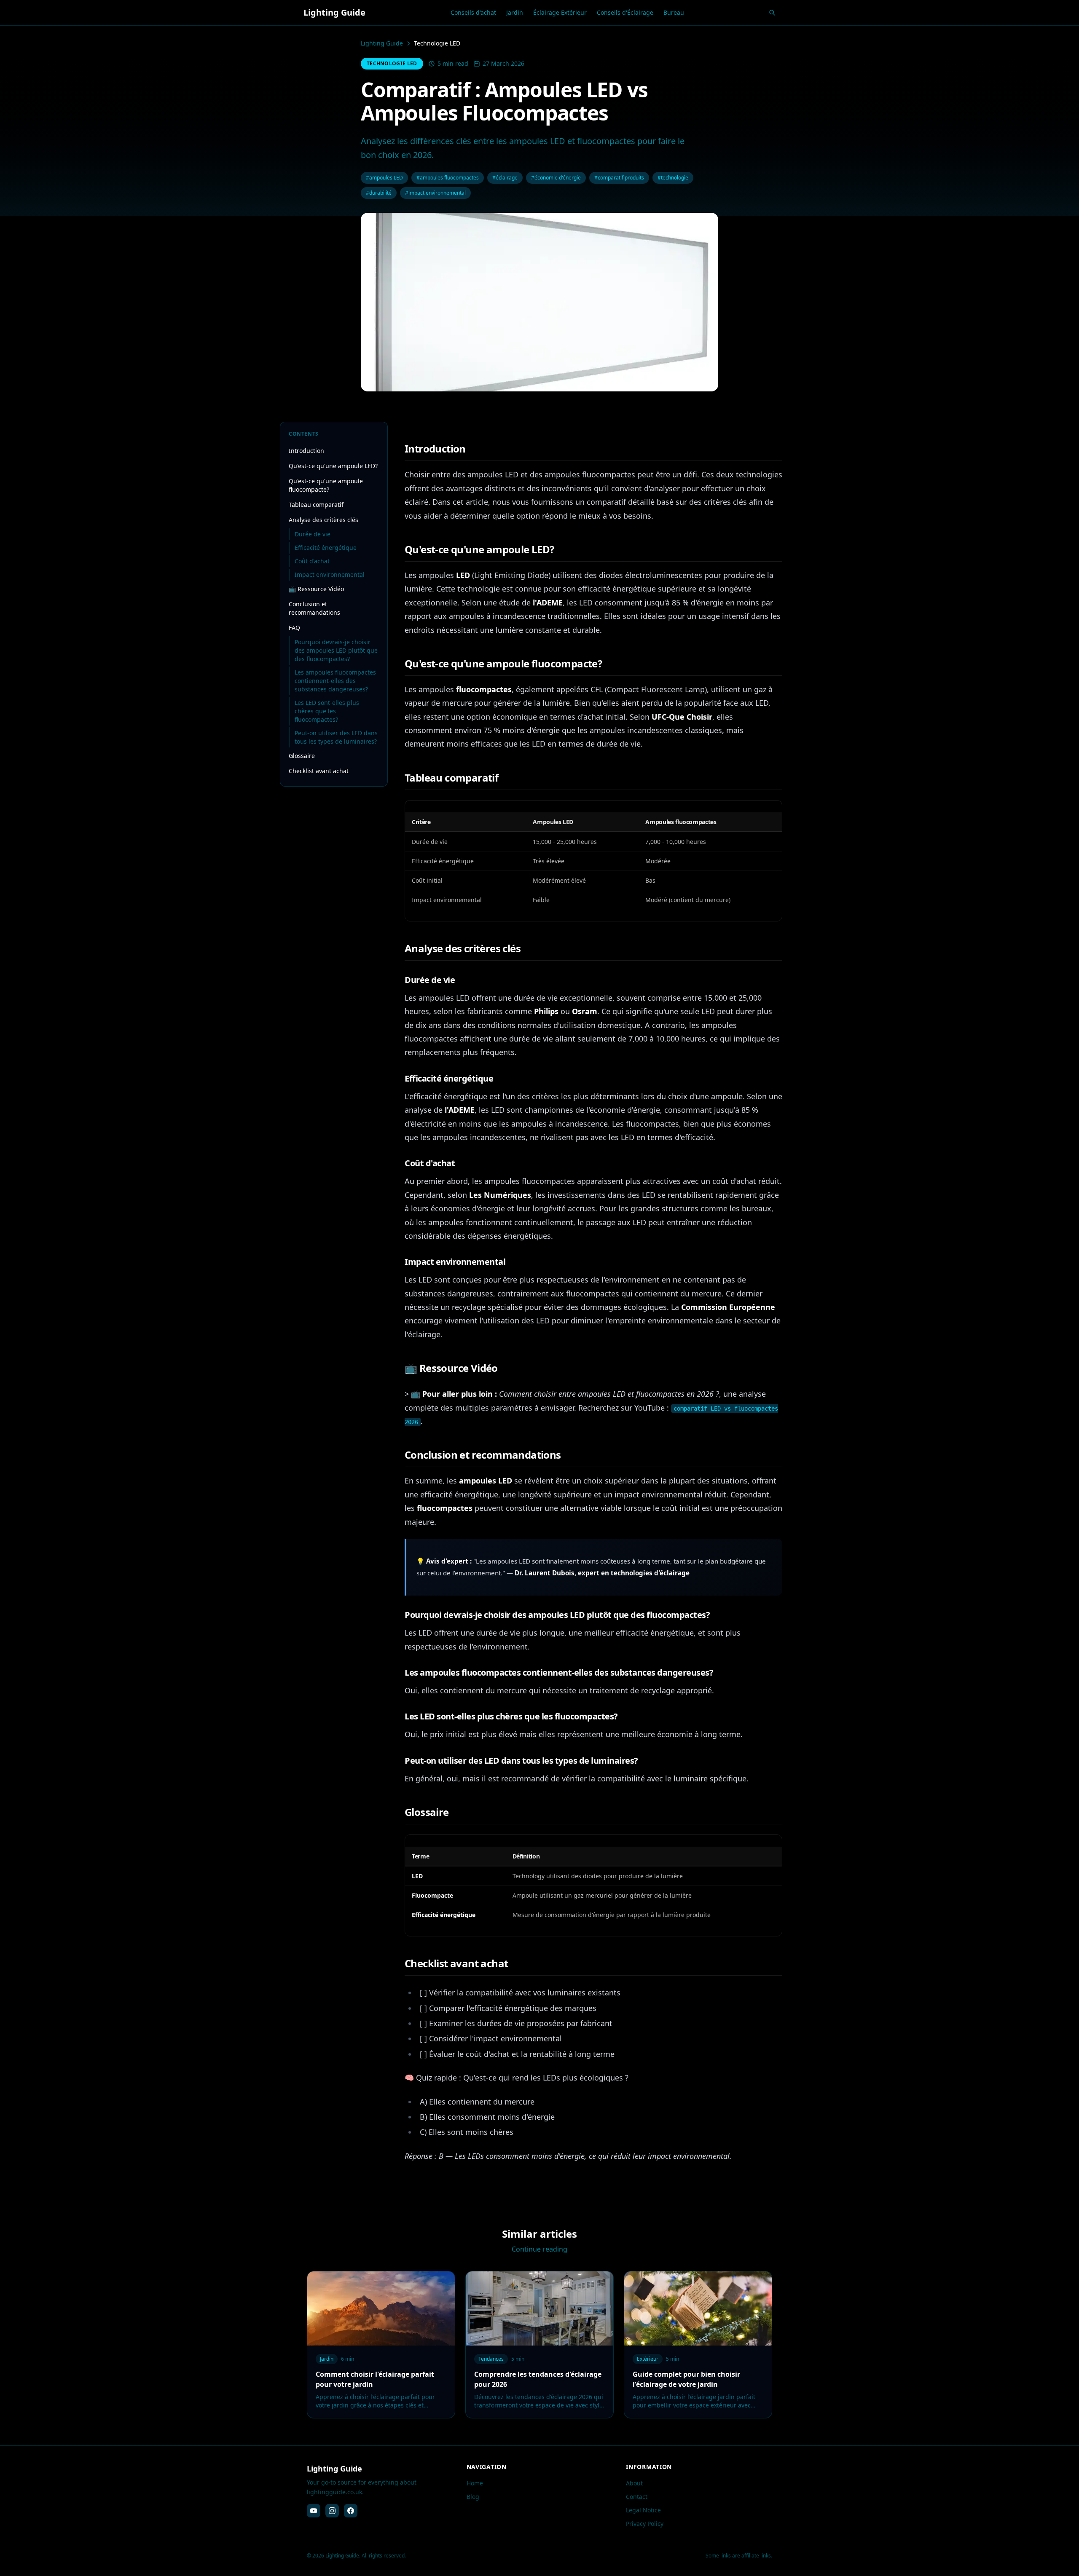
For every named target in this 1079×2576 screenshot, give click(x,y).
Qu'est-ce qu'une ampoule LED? (333, 466)
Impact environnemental (330, 574)
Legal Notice (643, 2510)
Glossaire (302, 756)
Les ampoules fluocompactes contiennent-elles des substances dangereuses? (335, 681)
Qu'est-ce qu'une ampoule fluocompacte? (326, 485)
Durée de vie (313, 534)
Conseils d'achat (473, 12)
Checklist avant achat (319, 771)
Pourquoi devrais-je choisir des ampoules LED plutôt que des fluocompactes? (336, 650)
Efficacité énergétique (326, 548)
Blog (473, 2497)
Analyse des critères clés (323, 520)
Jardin (515, 12)
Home (475, 2483)
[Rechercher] (772, 13)
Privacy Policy (645, 2524)
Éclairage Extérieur (560, 12)
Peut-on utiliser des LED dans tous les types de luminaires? (336, 737)
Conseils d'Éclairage (625, 12)
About (634, 2483)
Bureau (674, 12)
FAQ (294, 628)
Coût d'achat (312, 561)
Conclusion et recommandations (314, 608)
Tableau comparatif (316, 505)
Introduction (306, 451)
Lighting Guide (382, 43)
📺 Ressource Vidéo (316, 589)
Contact (637, 2497)
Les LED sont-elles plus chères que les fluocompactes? (327, 711)
